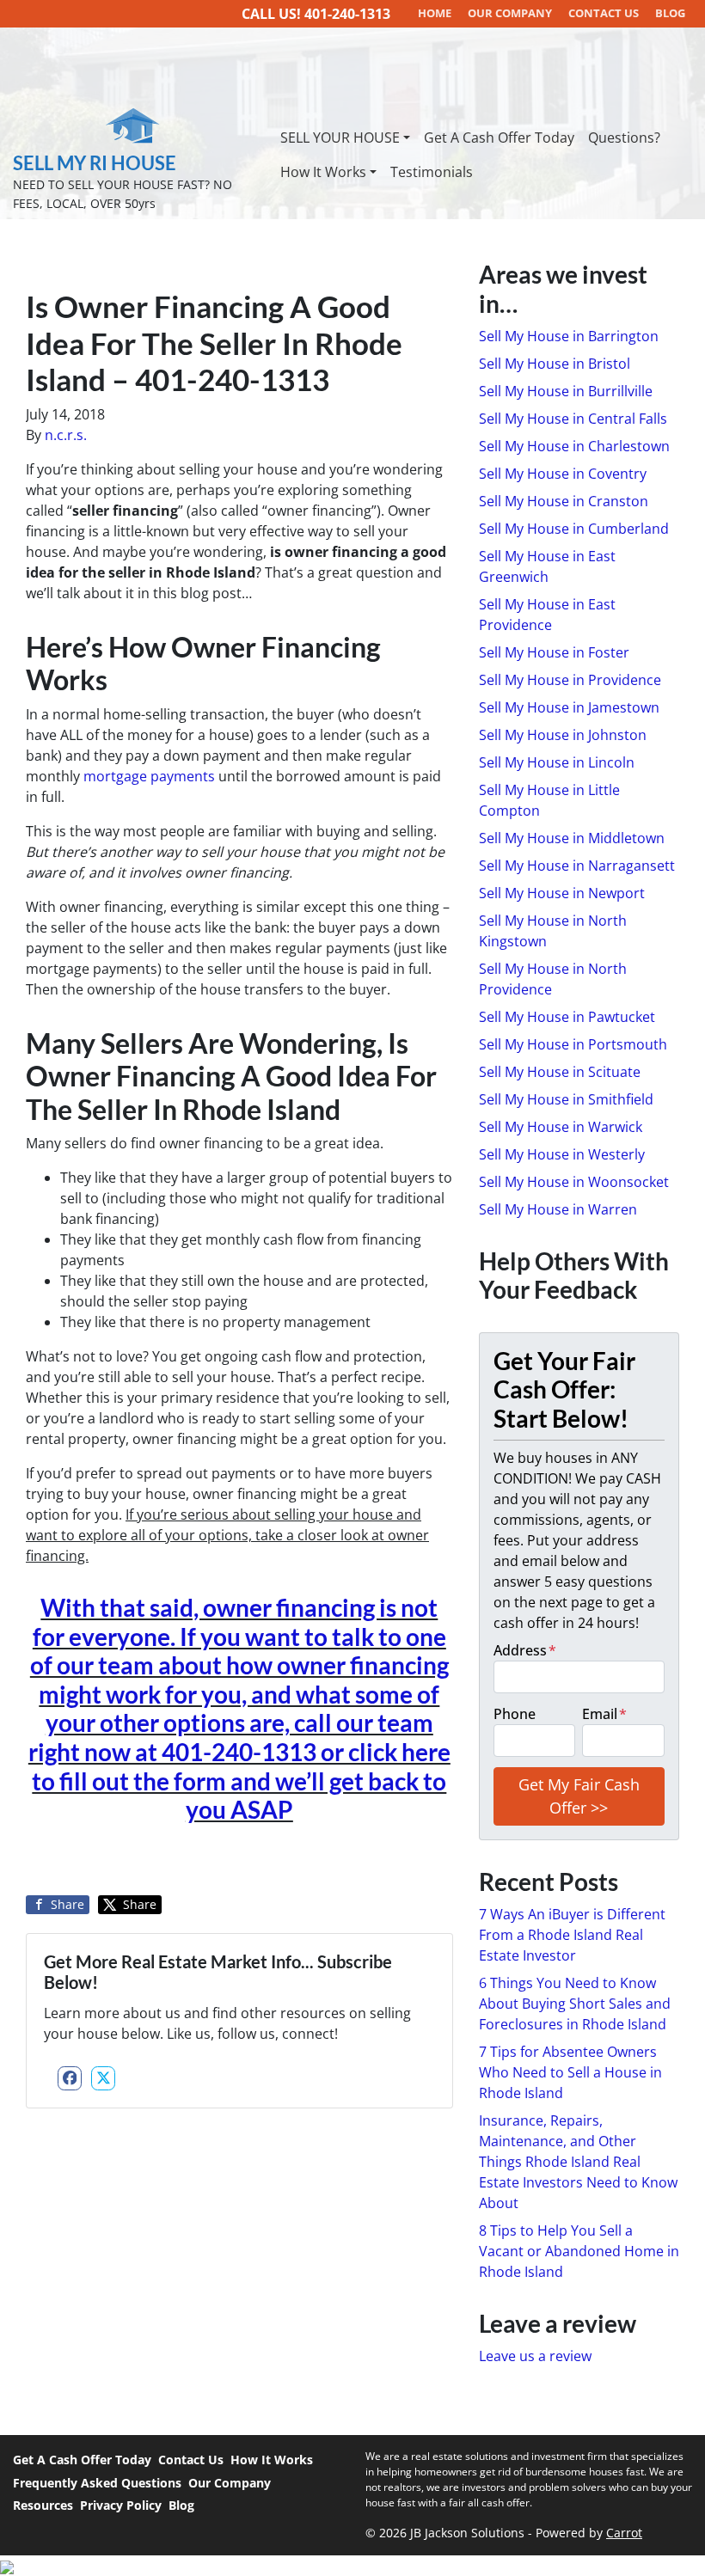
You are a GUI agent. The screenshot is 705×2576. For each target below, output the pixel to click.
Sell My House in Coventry (563, 474)
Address (525, 1650)
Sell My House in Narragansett (577, 866)
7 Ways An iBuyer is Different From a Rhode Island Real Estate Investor (572, 1935)
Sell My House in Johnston (563, 735)
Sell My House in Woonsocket (574, 1182)
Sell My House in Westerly (562, 1154)
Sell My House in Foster (554, 652)
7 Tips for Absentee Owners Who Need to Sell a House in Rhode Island (570, 2072)
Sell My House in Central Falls (573, 419)
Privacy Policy (121, 2505)
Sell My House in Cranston (564, 501)
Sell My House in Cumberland (574, 529)
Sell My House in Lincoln (557, 762)
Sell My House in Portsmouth (573, 1044)
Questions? (624, 138)
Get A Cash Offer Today (499, 138)
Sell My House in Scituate (560, 1072)
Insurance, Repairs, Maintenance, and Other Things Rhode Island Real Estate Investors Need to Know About (578, 2162)
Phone (515, 1714)
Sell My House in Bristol (555, 364)
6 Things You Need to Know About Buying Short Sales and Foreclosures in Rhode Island (575, 2004)
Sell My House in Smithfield (566, 1099)
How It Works (323, 172)
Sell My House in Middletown (572, 838)
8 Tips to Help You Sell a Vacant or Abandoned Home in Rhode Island (579, 2251)
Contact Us (191, 2460)
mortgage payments (149, 776)
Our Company (230, 2483)
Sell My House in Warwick (561, 1127)
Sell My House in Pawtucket (567, 1017)
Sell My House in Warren (558, 1209)
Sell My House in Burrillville (566, 391)
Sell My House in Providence (570, 680)
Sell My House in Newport (562, 893)
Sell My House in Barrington (569, 336)
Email (604, 1714)
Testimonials (432, 172)
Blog (181, 2505)
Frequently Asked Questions (97, 2483)
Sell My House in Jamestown (569, 707)
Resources (43, 2505)
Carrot (624, 2533)
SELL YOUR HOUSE (340, 138)
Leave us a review (535, 2356)
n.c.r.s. (66, 435)
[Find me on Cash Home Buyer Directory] (352, 2566)
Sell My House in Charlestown (574, 446)
